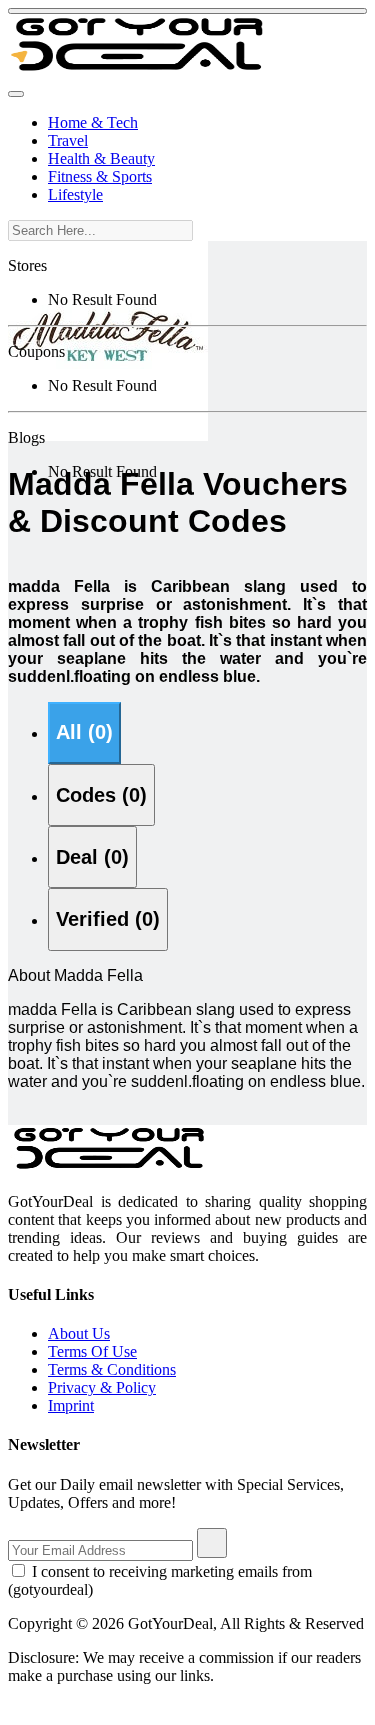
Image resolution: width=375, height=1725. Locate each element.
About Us (79, 1333)
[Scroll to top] (187, 11)
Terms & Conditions (112, 1369)
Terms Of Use (92, 1351)
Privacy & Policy (102, 1387)
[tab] (84, 733)
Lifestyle (75, 194)
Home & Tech (93, 122)
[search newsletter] (212, 1543)
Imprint (71, 1405)
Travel (68, 140)
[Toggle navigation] (16, 94)
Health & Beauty (101, 158)
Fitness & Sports (100, 176)
